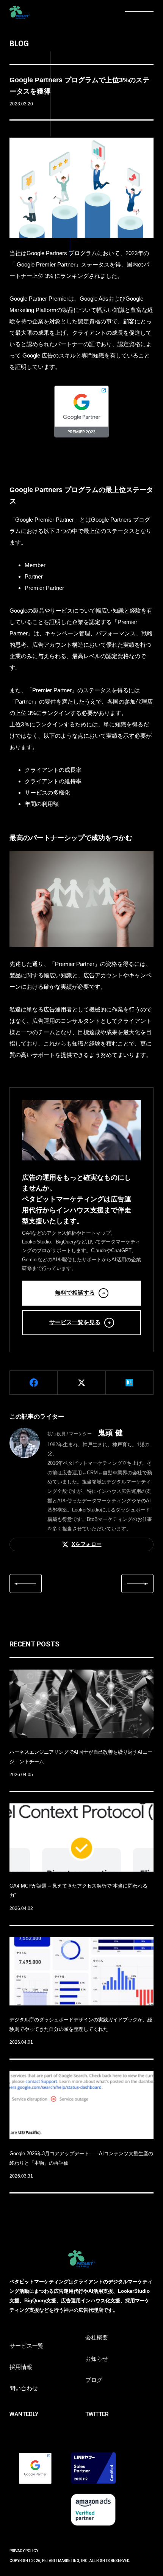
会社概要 (97, 2338)
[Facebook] (34, 1383)
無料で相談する (75, 1293)
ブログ (94, 2380)
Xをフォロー (87, 1544)
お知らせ (97, 2359)
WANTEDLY (24, 2414)
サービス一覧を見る (75, 1322)
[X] (81, 1383)
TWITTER (97, 2414)
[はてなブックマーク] (129, 1383)
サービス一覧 (27, 2346)
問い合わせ (24, 2388)
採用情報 (21, 2367)
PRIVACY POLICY (24, 2551)
